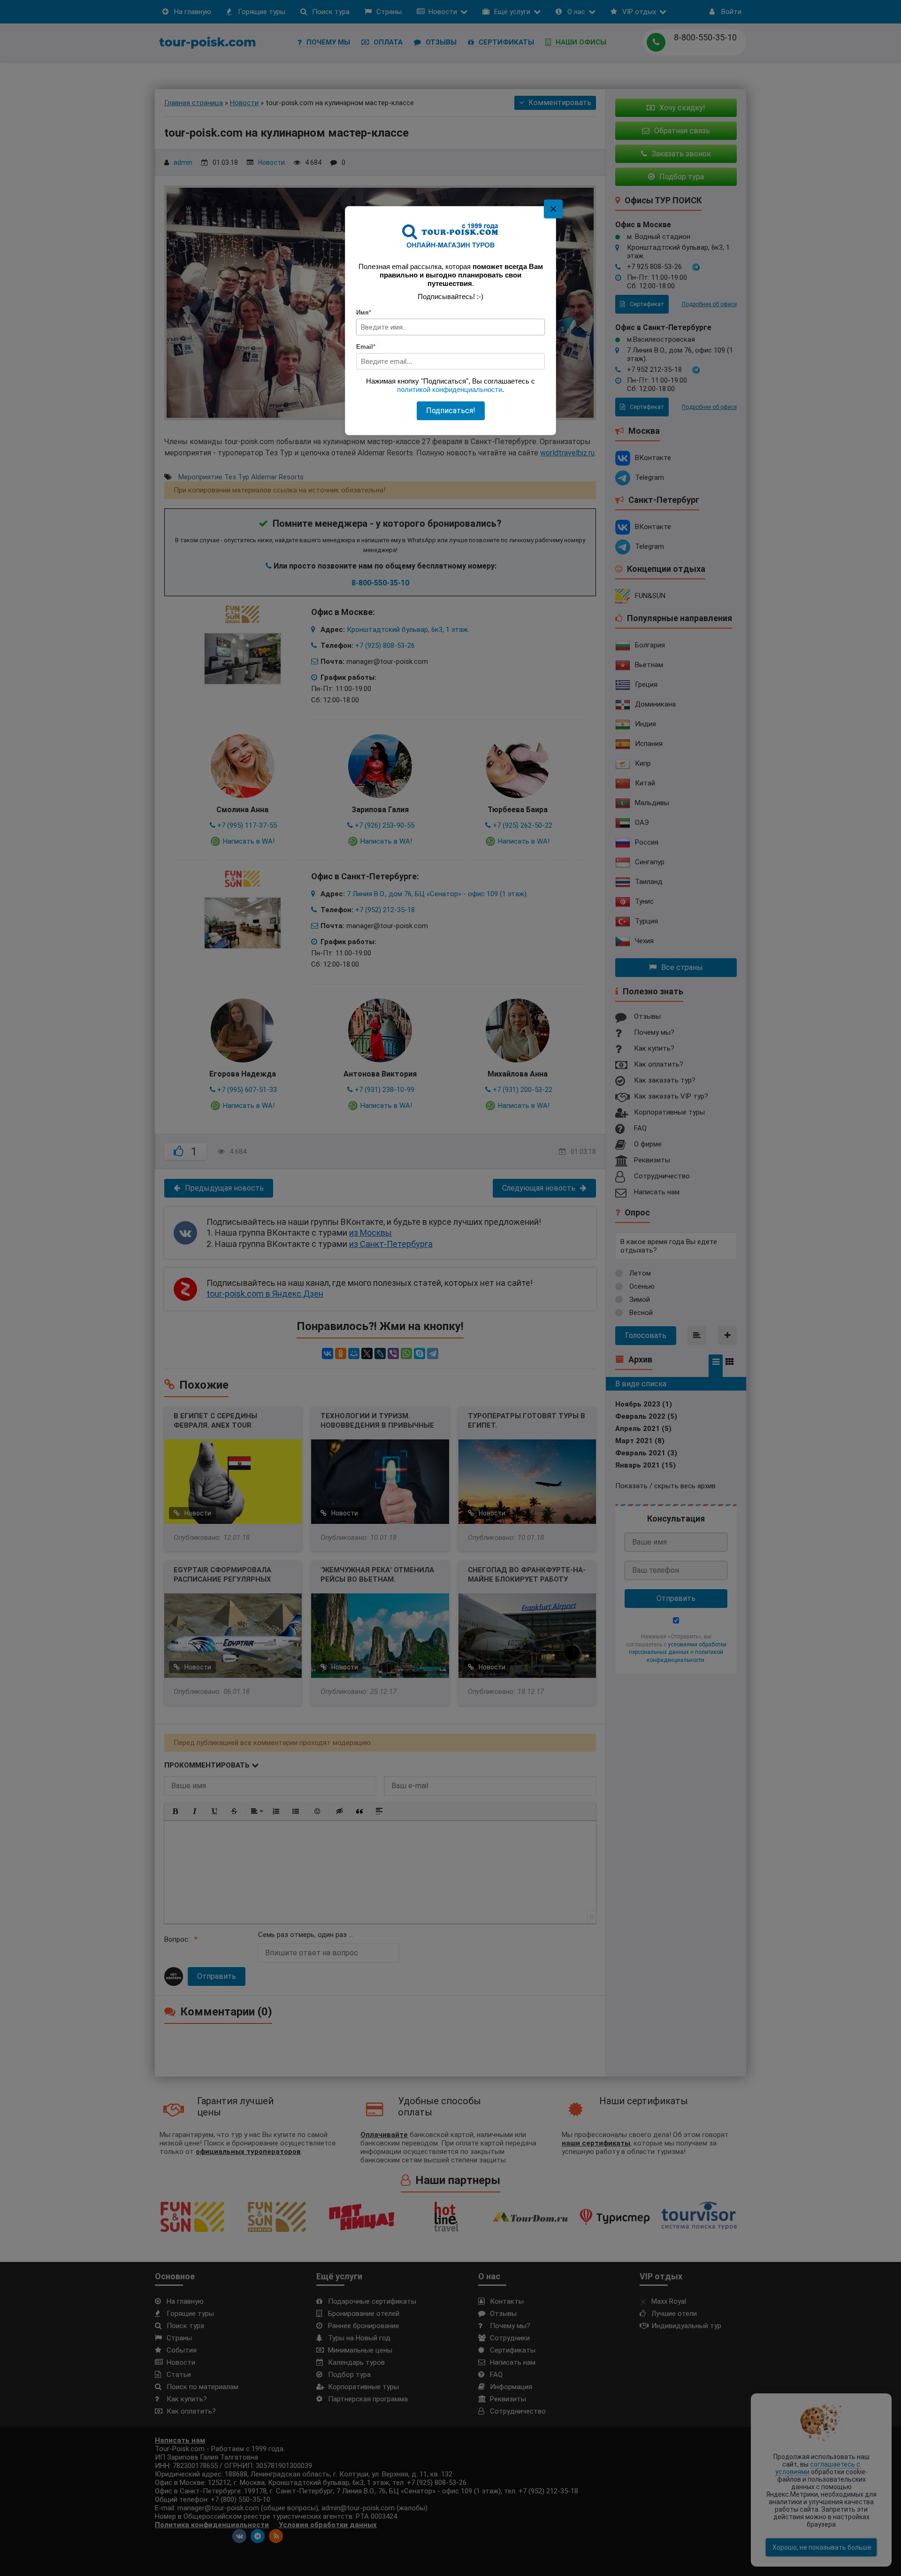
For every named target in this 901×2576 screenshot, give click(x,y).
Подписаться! (451, 411)
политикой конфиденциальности (450, 389)
